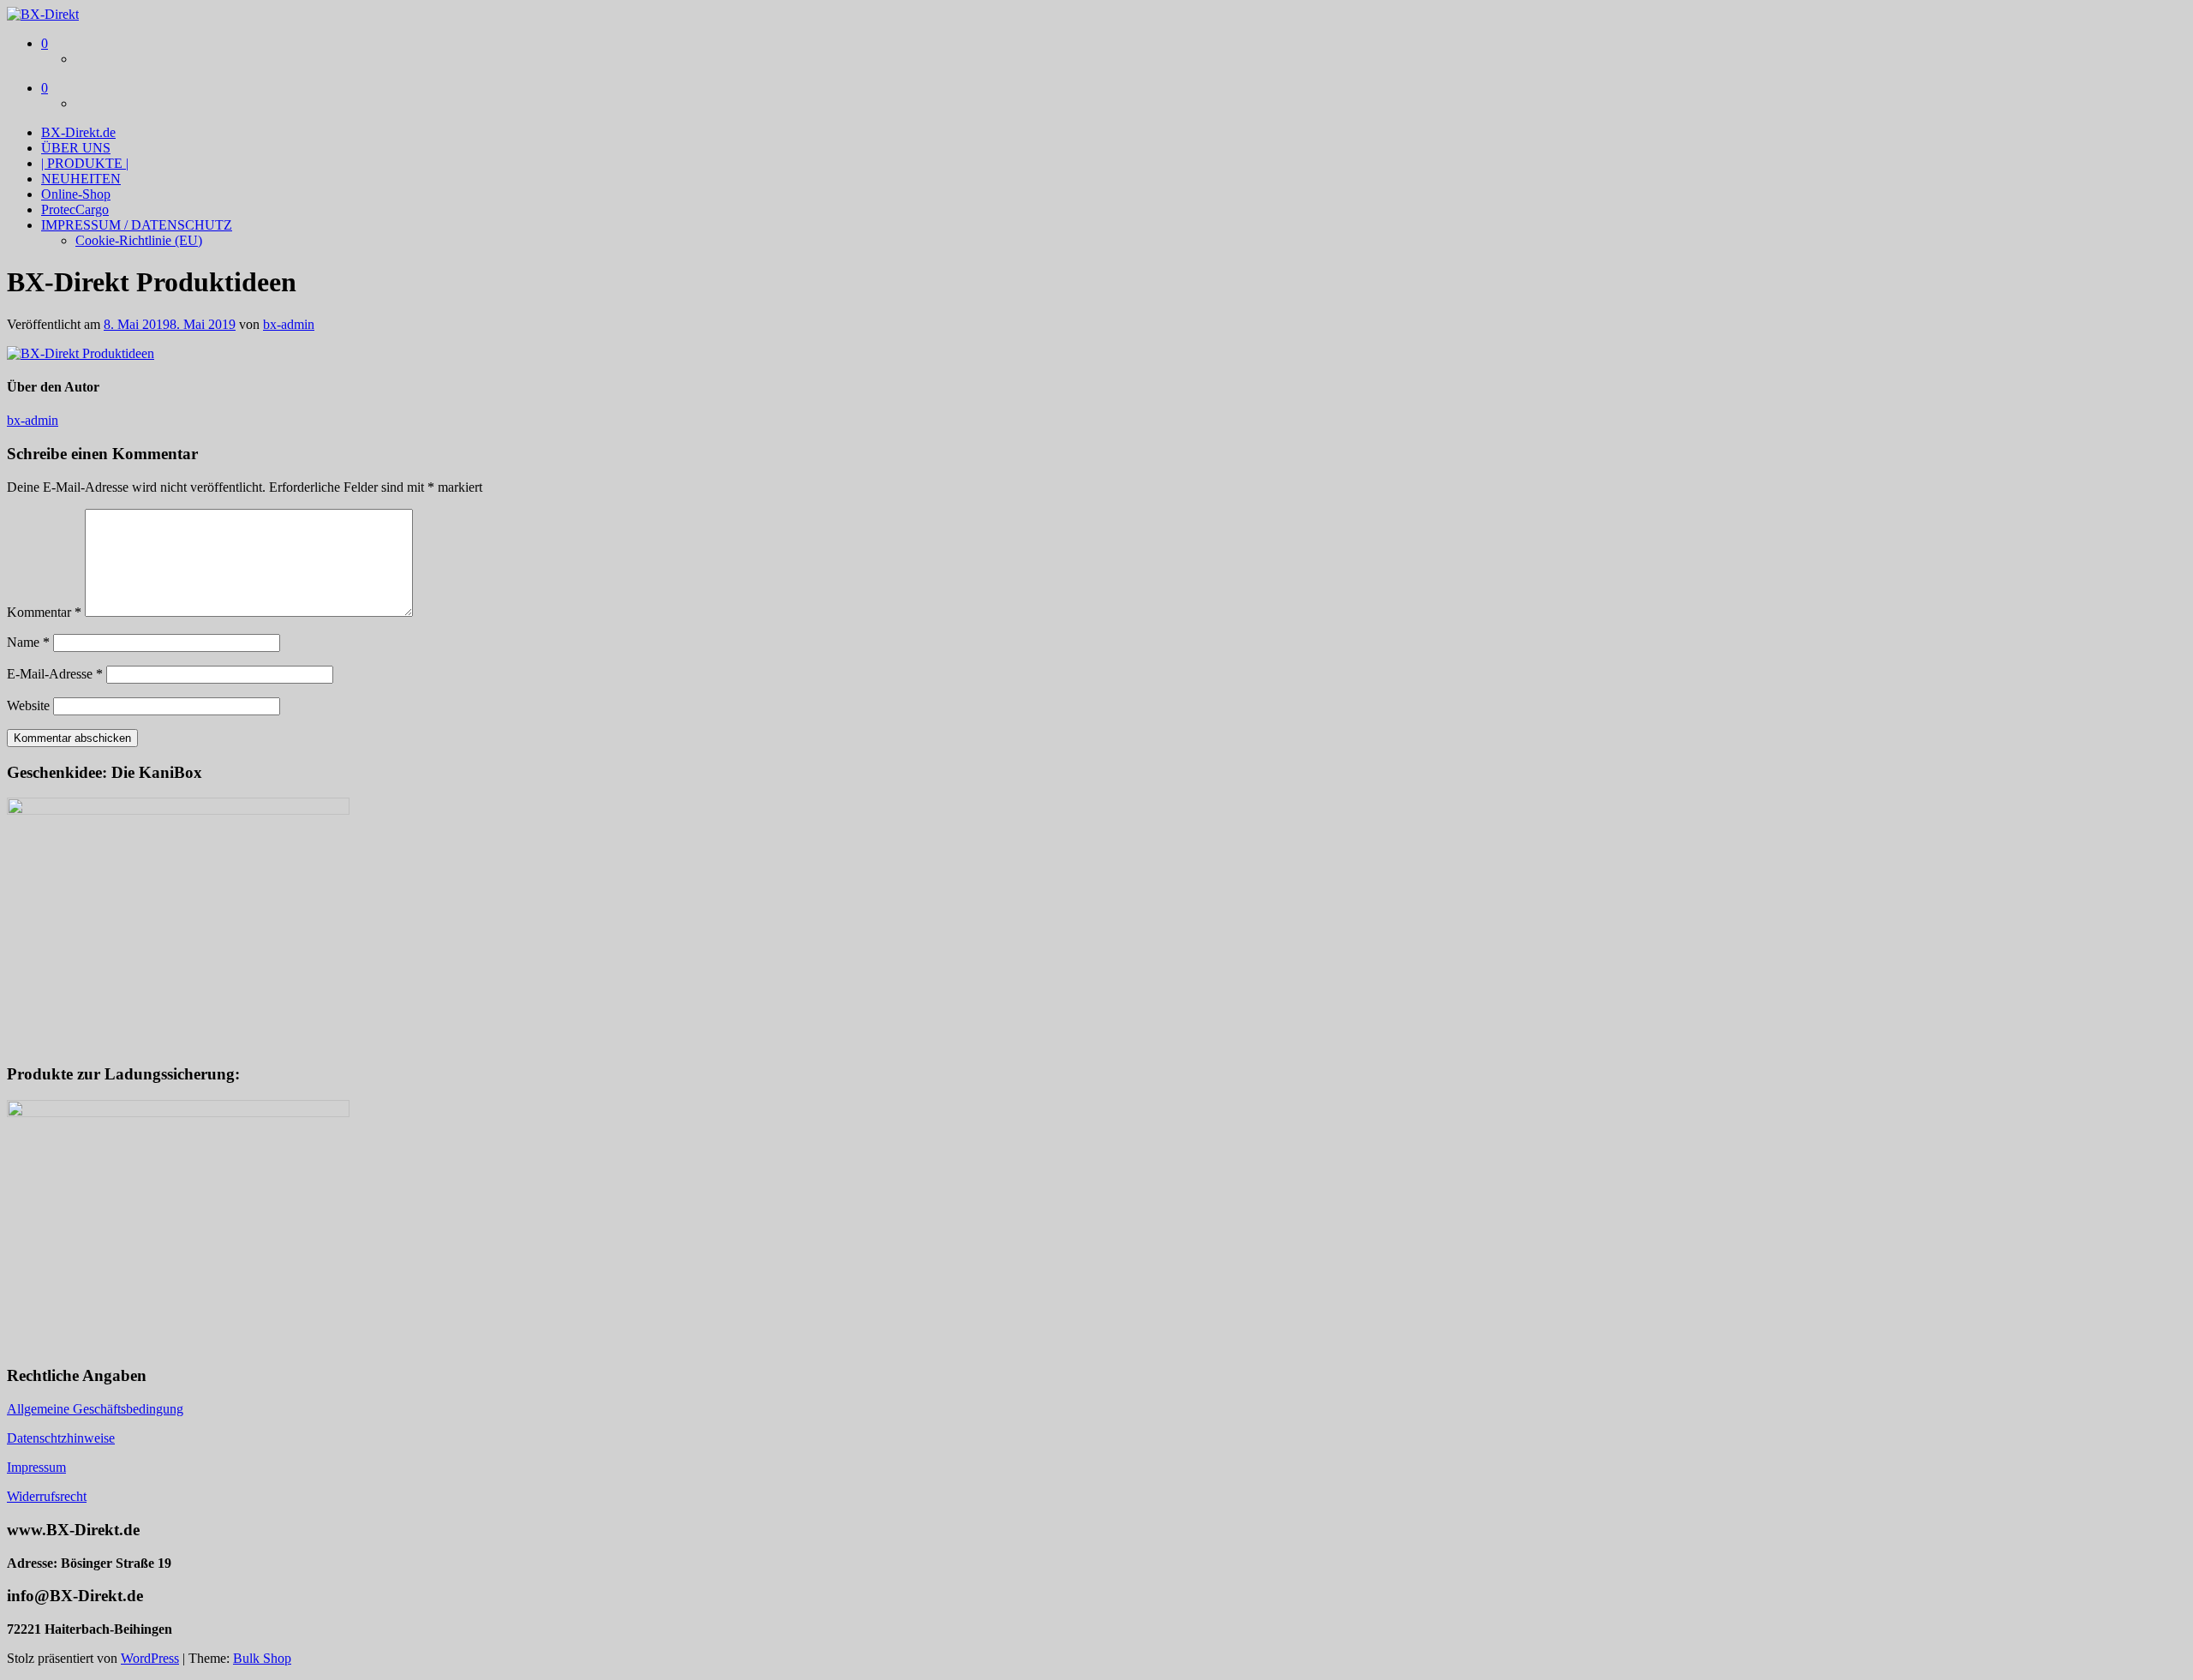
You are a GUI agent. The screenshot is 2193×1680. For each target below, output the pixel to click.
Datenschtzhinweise (61, 1438)
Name (28, 642)
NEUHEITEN (81, 179)
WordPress (150, 1658)
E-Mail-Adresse (55, 674)
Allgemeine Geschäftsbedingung (95, 1409)
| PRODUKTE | (85, 163)
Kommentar (44, 612)
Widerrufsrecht (47, 1496)
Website (28, 705)
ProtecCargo (75, 209)
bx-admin (289, 324)
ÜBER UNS (76, 148)
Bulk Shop (262, 1658)
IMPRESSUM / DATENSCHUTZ (137, 225)
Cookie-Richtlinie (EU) (139, 240)
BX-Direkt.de (78, 132)
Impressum (36, 1467)
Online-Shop (76, 194)
